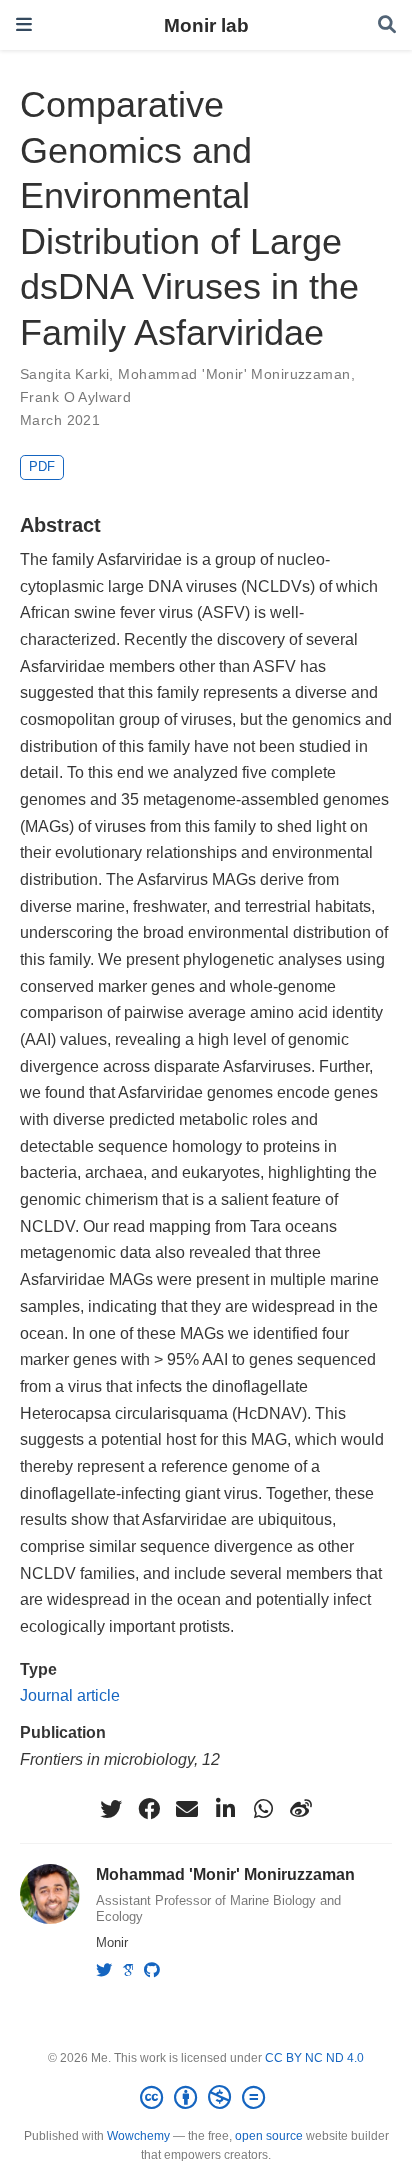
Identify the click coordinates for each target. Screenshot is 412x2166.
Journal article (70, 1695)
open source (269, 2136)
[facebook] (149, 1809)
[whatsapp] (263, 1809)
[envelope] (187, 1809)
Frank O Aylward (75, 397)
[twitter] (111, 1809)
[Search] (387, 25)
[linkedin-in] (225, 1809)
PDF (42, 466)
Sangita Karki (64, 374)
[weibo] (301, 1809)
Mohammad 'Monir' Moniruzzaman (234, 374)
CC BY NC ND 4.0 (314, 2058)
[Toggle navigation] (24, 24)
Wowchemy (138, 2136)
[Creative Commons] (206, 2098)
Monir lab (206, 25)
